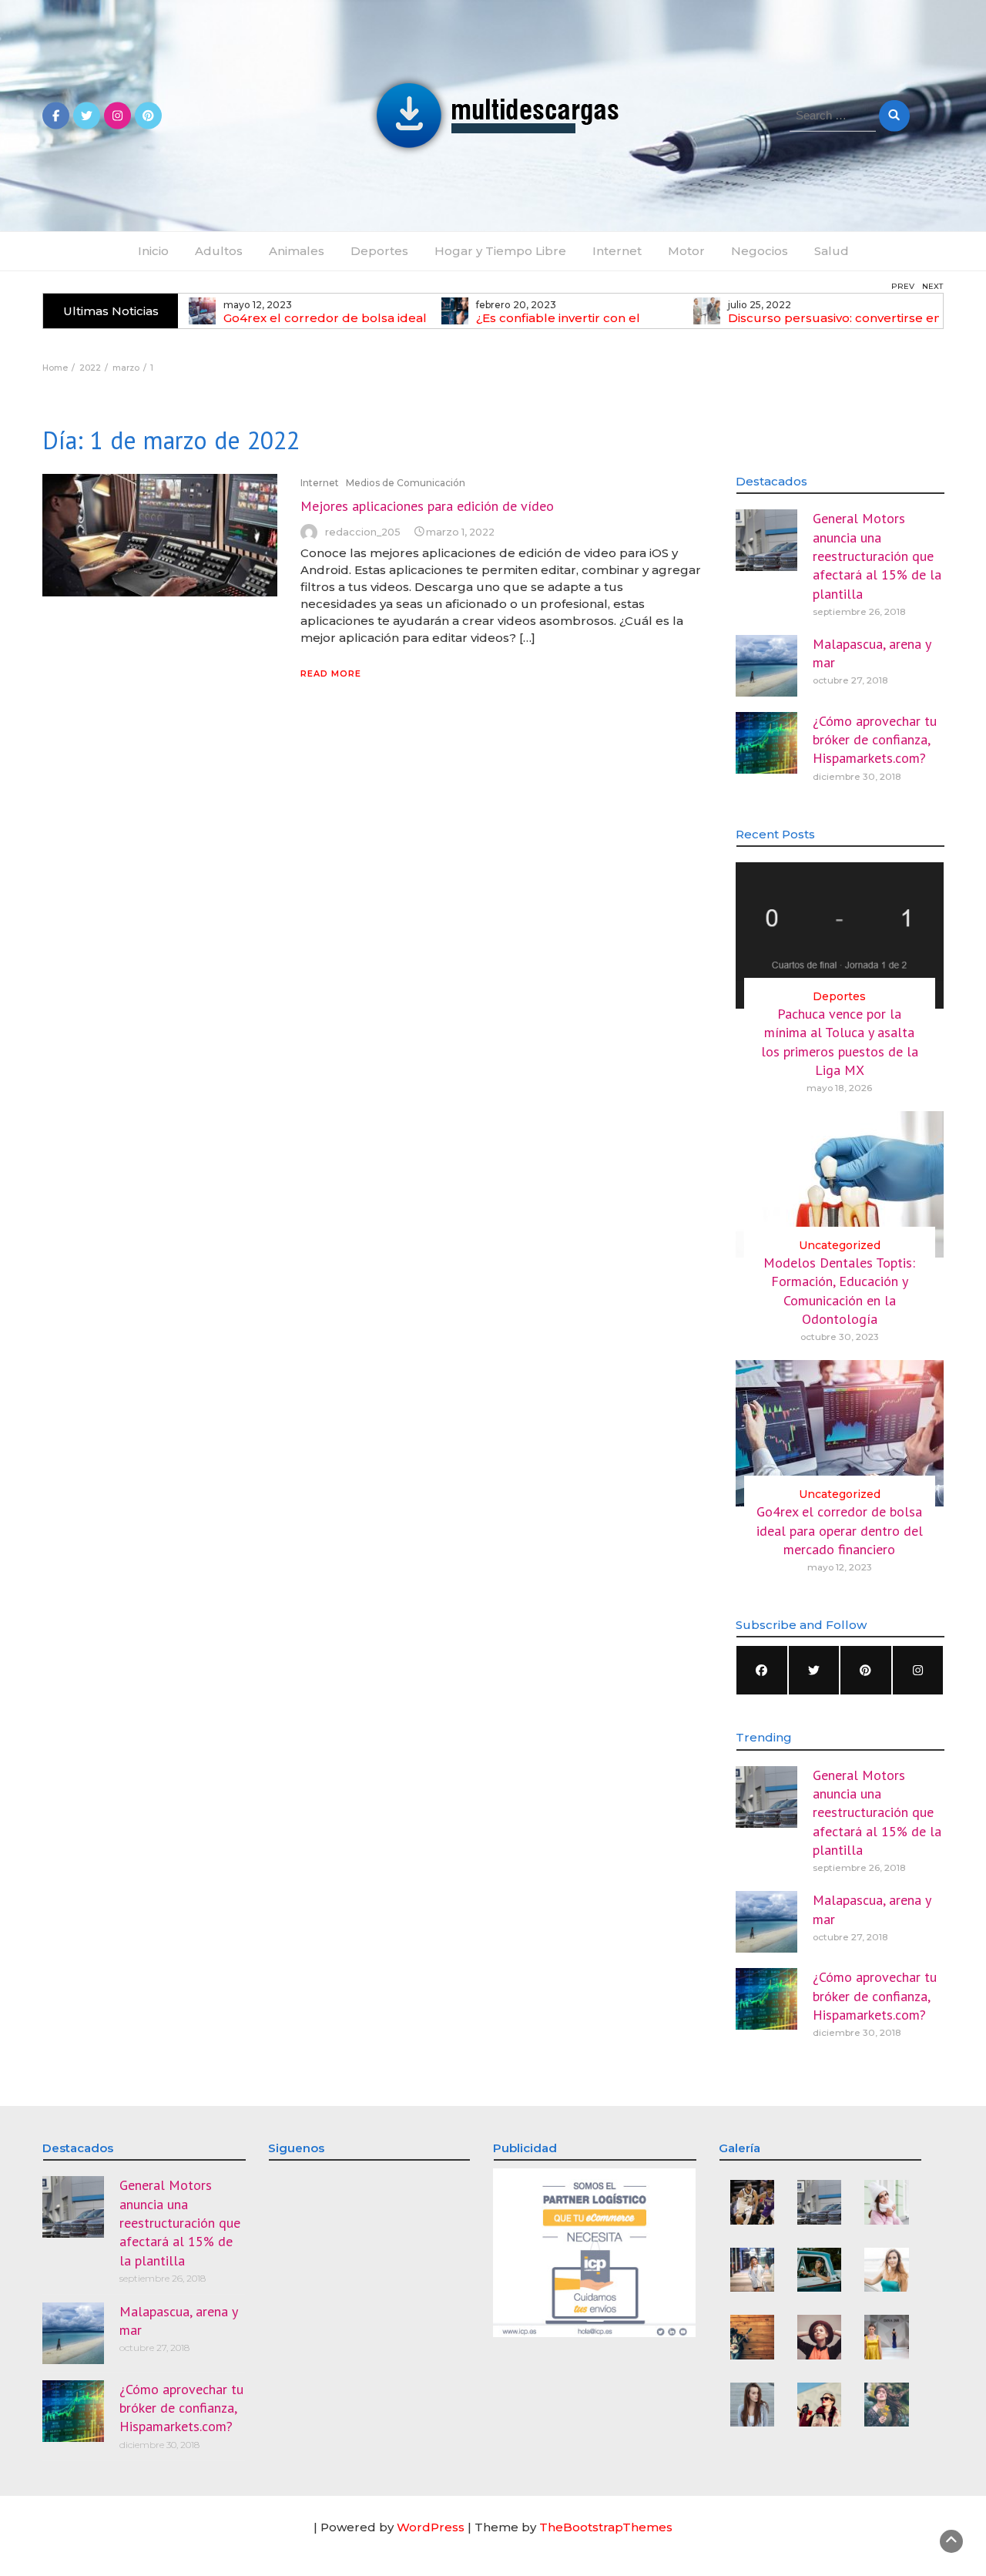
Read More (331, 673)
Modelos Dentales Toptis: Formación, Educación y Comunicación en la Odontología (839, 1291)
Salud (832, 251)
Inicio (153, 251)
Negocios (760, 251)
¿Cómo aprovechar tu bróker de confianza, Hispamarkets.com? (875, 740)
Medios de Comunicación (406, 483)
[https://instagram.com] (918, 1670)
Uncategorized (840, 1245)
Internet (617, 251)
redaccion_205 (363, 532)
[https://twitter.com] (814, 1670)
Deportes (379, 251)
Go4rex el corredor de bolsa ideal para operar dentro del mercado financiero (840, 1530)
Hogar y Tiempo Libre (500, 251)
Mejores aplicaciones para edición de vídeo (427, 506)
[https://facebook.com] (762, 1670)
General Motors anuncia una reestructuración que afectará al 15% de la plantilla (877, 556)
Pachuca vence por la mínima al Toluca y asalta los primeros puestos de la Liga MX (840, 1042)
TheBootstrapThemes (606, 2527)
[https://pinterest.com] (866, 1670)
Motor (686, 251)
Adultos (219, 251)
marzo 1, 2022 (460, 532)
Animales (297, 251)
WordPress (431, 2527)
